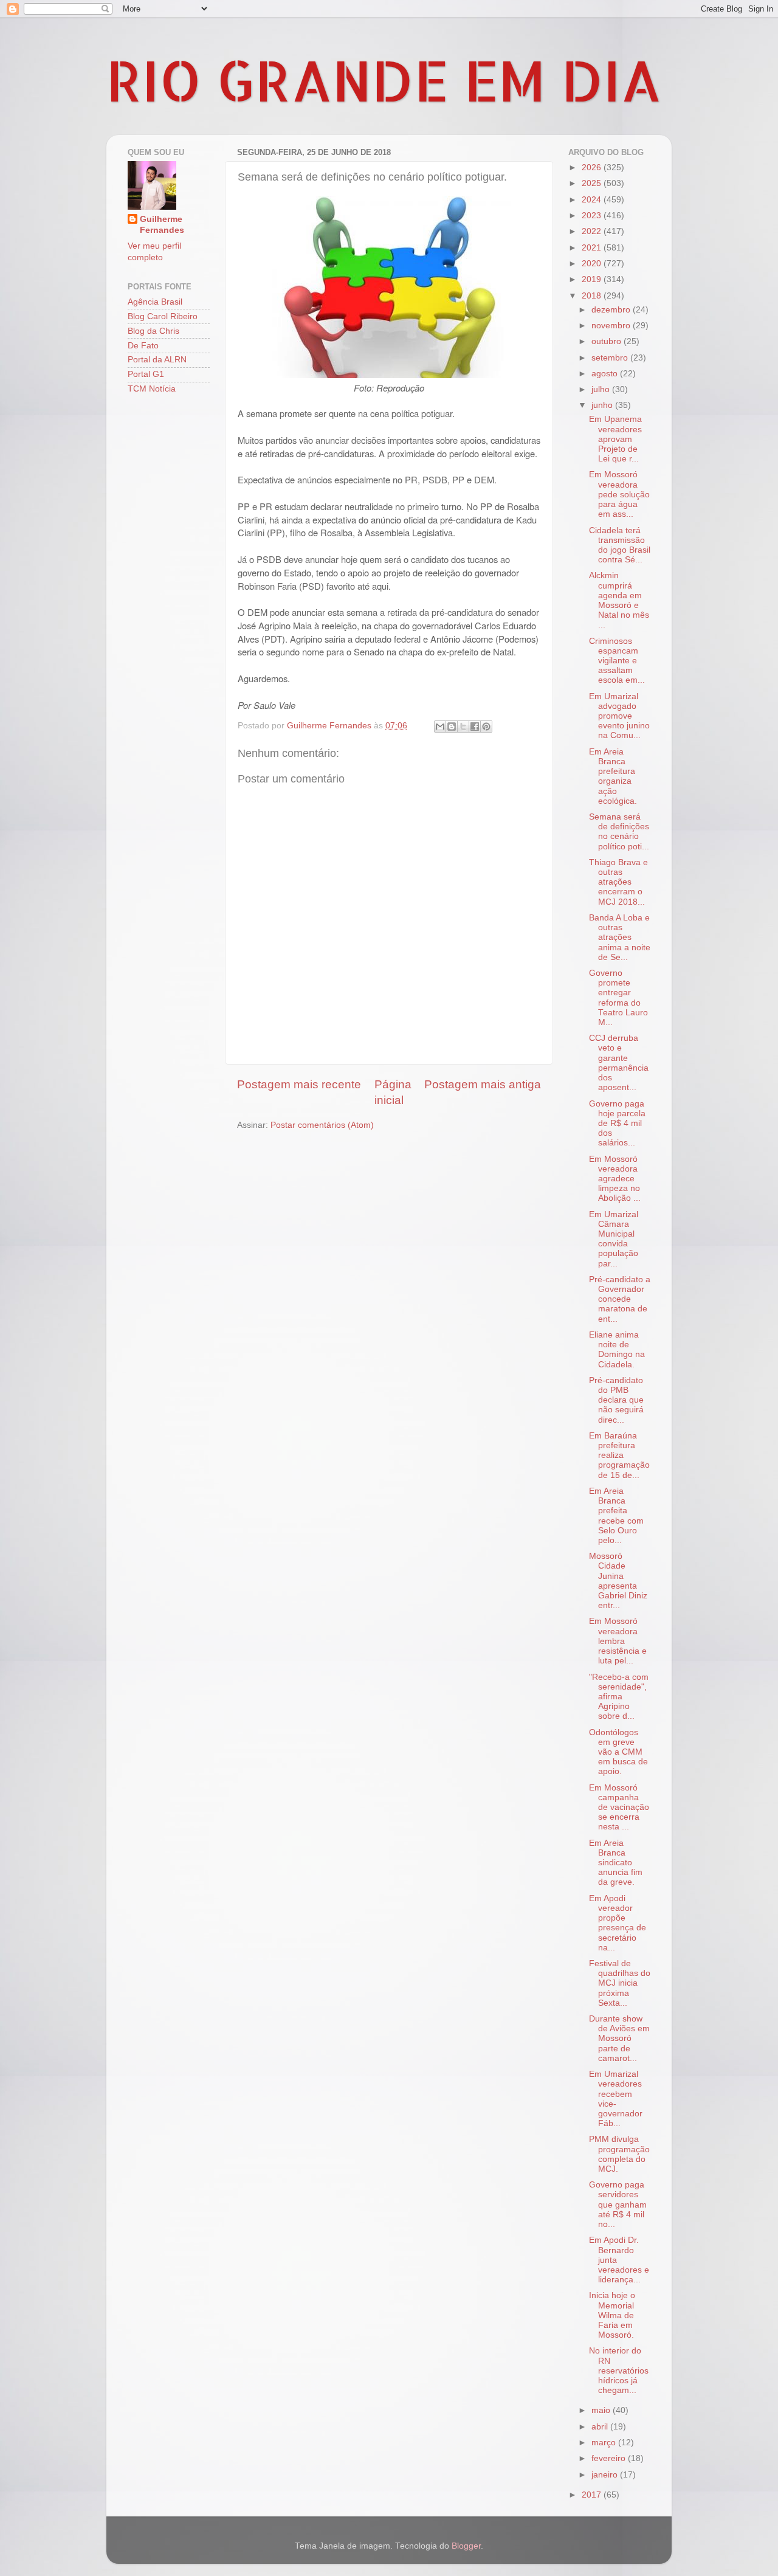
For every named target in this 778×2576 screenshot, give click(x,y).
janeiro (606, 2475)
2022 (593, 231)
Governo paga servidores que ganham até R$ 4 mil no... (618, 2205)
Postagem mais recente (299, 1084)
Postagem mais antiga (483, 1084)
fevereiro (610, 2458)
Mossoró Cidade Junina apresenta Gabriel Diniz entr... (618, 1581)
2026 (593, 167)
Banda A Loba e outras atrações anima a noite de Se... (620, 938)
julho (602, 389)
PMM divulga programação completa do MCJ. (619, 2154)
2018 (593, 296)
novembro (612, 326)
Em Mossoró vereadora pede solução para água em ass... (619, 494)
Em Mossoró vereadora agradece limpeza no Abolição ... (615, 1179)
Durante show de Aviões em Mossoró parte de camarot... (619, 2039)
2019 (593, 279)
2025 (593, 183)
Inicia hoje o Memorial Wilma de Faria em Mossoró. (612, 2315)
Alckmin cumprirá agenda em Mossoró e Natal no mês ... (619, 600)
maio (602, 2410)
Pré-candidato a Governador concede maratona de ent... (620, 1299)
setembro (611, 358)
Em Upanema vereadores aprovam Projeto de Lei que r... (615, 439)
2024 (593, 200)
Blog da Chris (153, 331)
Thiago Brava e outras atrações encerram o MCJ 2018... (618, 882)
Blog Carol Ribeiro (163, 316)
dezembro (612, 310)
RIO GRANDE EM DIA (384, 80)
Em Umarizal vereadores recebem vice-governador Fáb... (616, 2099)
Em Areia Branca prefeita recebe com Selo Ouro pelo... (616, 1516)
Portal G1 (146, 374)
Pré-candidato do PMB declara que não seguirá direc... (616, 1400)
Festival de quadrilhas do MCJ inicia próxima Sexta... (620, 1983)
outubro (608, 341)
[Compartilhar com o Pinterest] (486, 727)
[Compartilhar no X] (463, 727)
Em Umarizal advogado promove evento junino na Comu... (619, 716)
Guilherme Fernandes (162, 225)
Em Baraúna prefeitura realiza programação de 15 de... (619, 1455)
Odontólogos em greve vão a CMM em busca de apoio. (618, 1752)
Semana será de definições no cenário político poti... (619, 832)
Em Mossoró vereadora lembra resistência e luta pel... (618, 1641)
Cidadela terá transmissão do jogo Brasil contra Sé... (620, 545)
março (605, 2443)
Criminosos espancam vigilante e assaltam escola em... (617, 661)
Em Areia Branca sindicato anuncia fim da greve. (616, 1863)
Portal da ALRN (157, 360)
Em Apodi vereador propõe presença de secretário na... (618, 1923)
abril (601, 2427)
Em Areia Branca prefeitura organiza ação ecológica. (613, 776)
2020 (593, 264)
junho (603, 405)
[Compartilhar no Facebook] (475, 727)
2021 (593, 248)
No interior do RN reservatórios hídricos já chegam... (619, 2371)
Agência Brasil (155, 302)
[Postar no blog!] (452, 727)
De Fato (143, 346)
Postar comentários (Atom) (322, 1125)
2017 (593, 2495)
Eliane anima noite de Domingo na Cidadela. (617, 1350)
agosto (606, 374)
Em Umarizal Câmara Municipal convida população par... (614, 1239)
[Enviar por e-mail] (440, 727)
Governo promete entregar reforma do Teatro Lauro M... (618, 998)
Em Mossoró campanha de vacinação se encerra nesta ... (619, 1808)
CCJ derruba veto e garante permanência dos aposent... (619, 1063)
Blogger (466, 2546)
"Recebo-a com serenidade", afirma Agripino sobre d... (619, 1697)
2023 (593, 216)
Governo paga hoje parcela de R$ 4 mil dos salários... (617, 1124)
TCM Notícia (152, 389)
